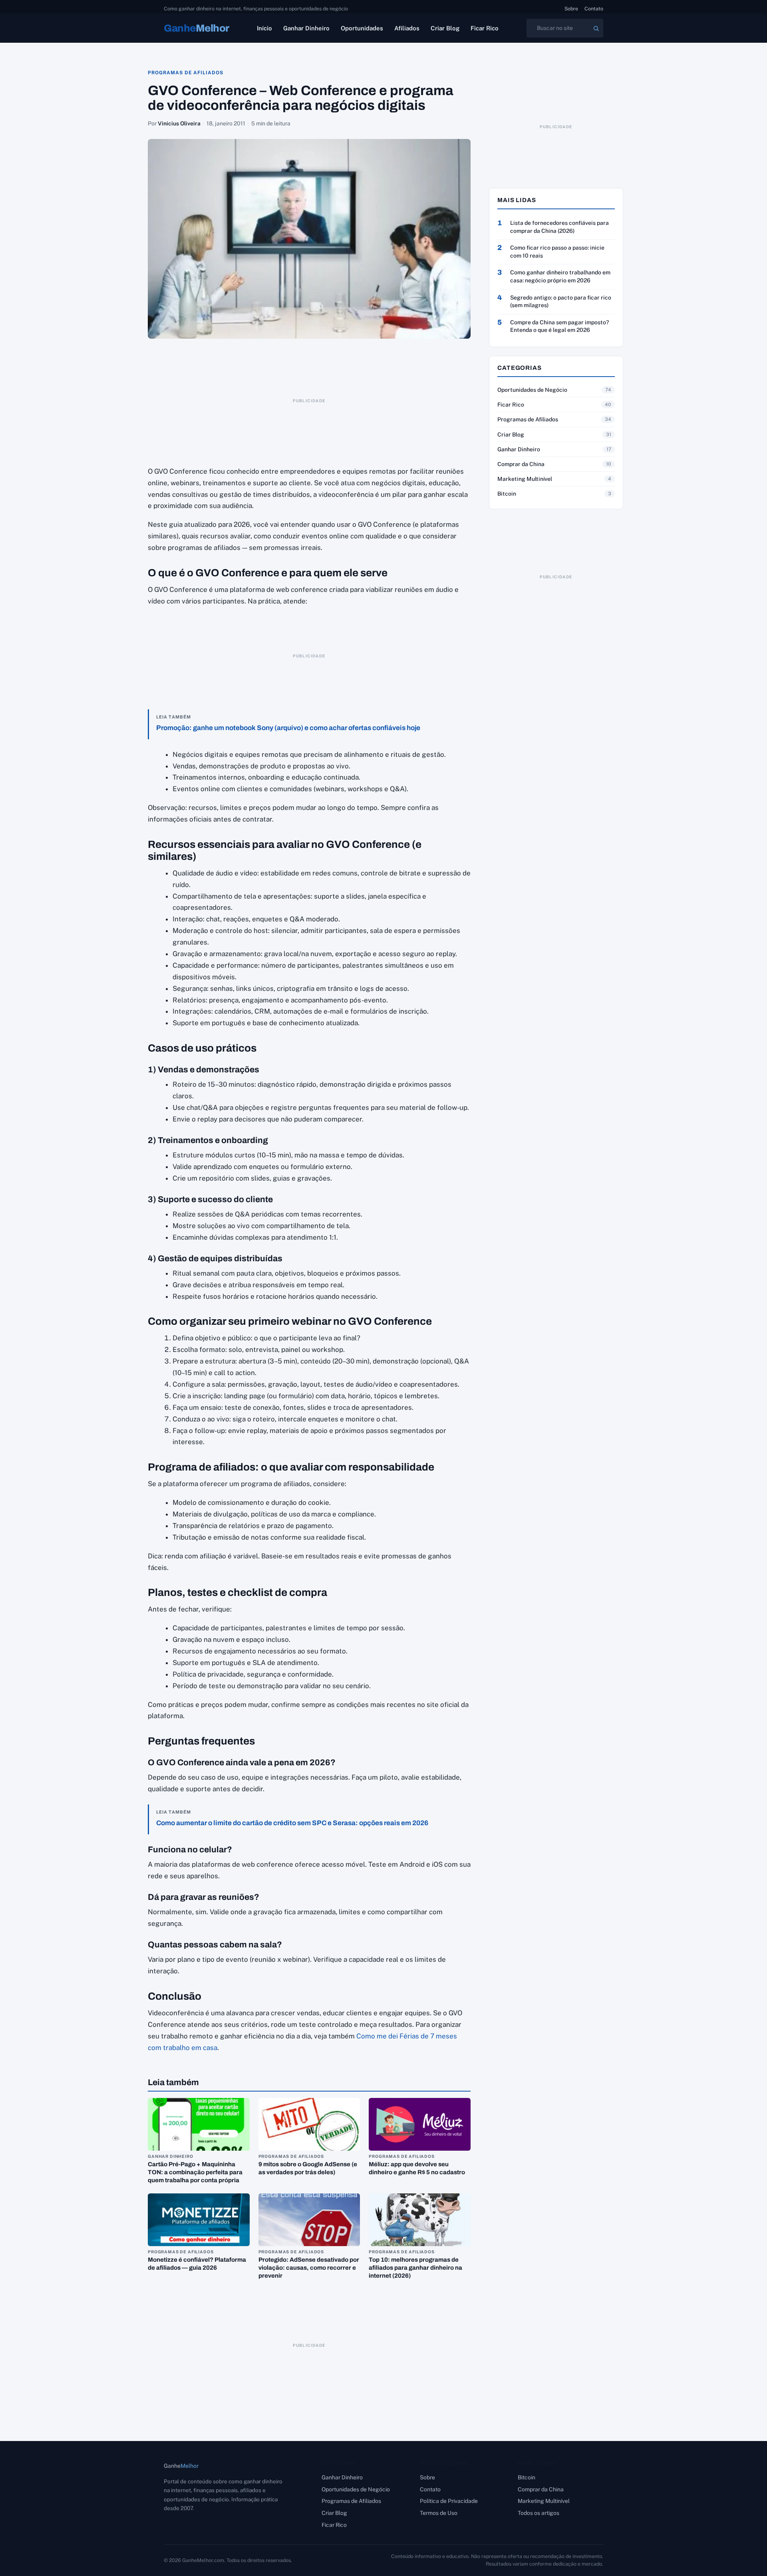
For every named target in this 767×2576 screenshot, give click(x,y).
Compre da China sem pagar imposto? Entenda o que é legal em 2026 (559, 326)
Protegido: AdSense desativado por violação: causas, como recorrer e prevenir (309, 2268)
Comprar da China (521, 464)
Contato (594, 9)
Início (264, 28)
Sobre (571, 9)
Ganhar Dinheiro (306, 28)
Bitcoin (507, 494)
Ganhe (197, 28)
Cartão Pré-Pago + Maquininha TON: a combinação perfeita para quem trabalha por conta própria (195, 2172)
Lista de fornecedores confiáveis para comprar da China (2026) (559, 227)
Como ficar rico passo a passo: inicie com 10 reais (557, 252)
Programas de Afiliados (186, 73)
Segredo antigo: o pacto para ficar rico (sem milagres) (561, 302)
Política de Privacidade (449, 2501)
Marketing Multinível (525, 479)
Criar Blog (445, 28)
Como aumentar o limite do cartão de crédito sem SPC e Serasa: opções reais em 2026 (292, 1823)
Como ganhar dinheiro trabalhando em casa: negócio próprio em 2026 (560, 276)
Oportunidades (362, 28)
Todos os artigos (538, 2513)
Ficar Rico (485, 28)
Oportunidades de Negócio (532, 390)
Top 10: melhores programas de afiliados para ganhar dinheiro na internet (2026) (415, 2268)
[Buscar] (596, 28)
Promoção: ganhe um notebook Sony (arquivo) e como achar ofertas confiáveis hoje (288, 728)
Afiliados (407, 28)
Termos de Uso (439, 2513)
